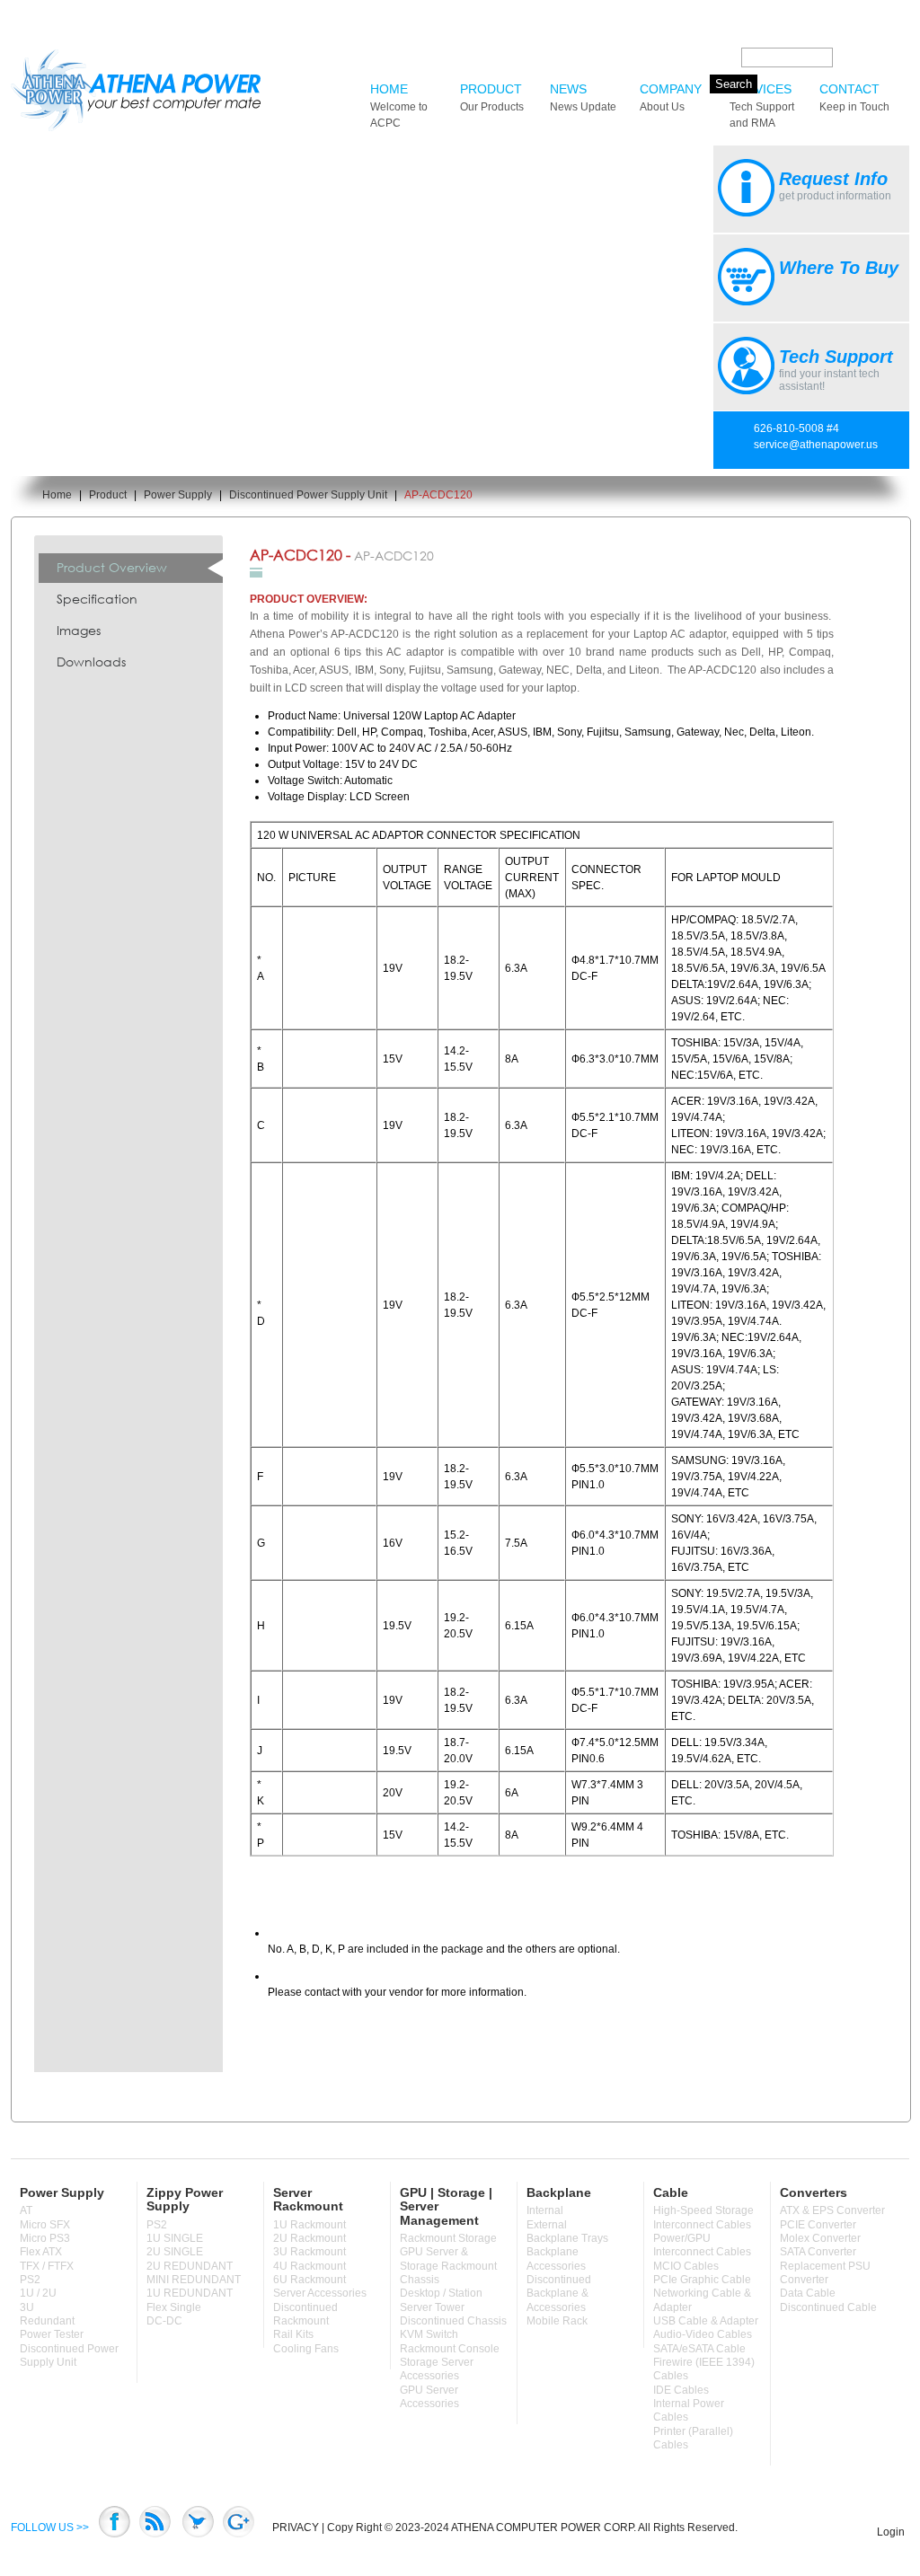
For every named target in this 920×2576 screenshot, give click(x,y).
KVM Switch (429, 2334)
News (583, 97)
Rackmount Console (450, 2349)
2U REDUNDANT (190, 2266)
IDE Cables (681, 2390)
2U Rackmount (310, 2238)
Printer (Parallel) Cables (693, 2438)
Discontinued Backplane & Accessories (559, 2294)
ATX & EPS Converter (832, 2210)
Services (762, 106)
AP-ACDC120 (438, 495)
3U (27, 2307)
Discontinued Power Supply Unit (308, 495)
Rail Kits (293, 2334)
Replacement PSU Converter (825, 2273)
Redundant (47, 2321)
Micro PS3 (45, 2238)
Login (891, 2532)
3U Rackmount (310, 2252)
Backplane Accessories (556, 2258)
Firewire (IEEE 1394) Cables (704, 2369)
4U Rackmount (310, 2266)
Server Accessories (320, 2293)
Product (492, 97)
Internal (545, 2210)
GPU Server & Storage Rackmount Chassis (448, 2266)
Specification (97, 599)
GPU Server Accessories (429, 2397)
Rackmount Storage (448, 2238)
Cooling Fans (306, 2349)
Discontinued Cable (828, 2307)
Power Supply (178, 495)
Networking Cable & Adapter (702, 2300)
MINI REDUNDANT (194, 2280)
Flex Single (174, 2307)
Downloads (91, 662)
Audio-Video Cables (703, 2334)
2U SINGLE (175, 2252)
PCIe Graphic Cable (702, 2280)
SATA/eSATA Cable (699, 2349)
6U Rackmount (310, 2280)
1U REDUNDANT (190, 2293)
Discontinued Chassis (453, 2321)
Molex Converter (820, 2238)
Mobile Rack (557, 2321)
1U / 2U (38, 2293)
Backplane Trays (567, 2238)
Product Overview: (309, 599)
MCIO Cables (686, 2266)
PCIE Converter (818, 2225)
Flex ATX (41, 2252)
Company (671, 97)
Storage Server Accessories (437, 2369)
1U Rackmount (310, 2225)
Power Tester (52, 2334)
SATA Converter (818, 2252)
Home (399, 106)
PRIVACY (296, 2527)
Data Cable (808, 2293)
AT (26, 2210)
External (547, 2225)
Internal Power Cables (689, 2410)
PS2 (30, 2280)
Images (79, 630)
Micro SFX (45, 2225)
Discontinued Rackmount (305, 2314)
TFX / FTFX (47, 2266)
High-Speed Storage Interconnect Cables (703, 2217)
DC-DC (164, 2321)
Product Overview (112, 567)
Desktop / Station (441, 2293)
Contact (854, 97)
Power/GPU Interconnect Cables (702, 2245)
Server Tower (432, 2307)
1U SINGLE (175, 2238)
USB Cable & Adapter (706, 2321)
